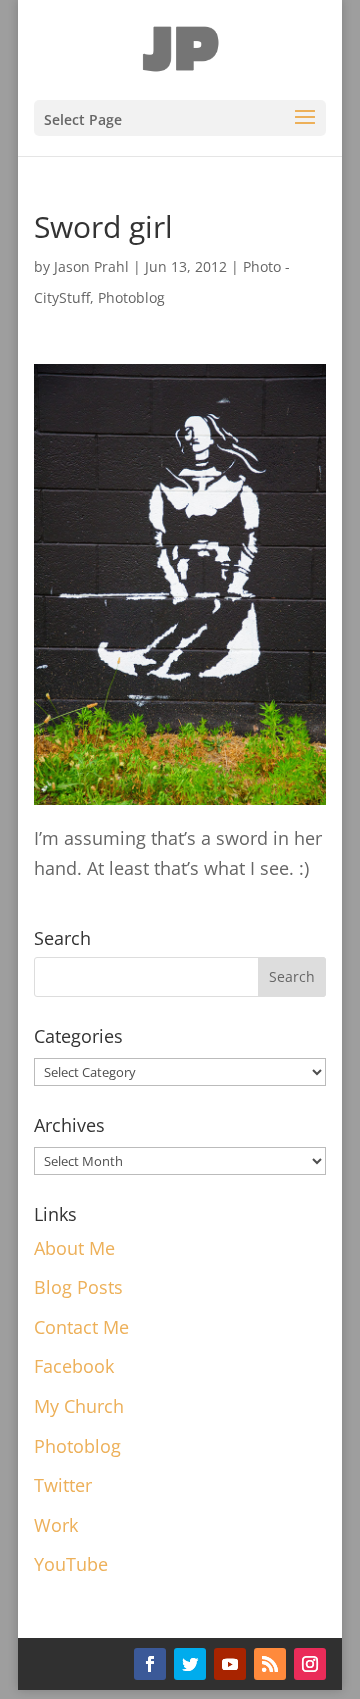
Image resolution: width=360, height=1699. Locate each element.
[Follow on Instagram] (310, 1664)
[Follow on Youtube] (230, 1664)
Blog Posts (78, 1287)
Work (56, 1525)
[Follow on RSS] (270, 1664)
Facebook (74, 1366)
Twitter (63, 1485)
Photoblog (131, 297)
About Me (74, 1248)
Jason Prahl (91, 266)
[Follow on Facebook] (150, 1664)
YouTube (71, 1564)
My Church (79, 1406)
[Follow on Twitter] (190, 1664)
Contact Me (81, 1327)
